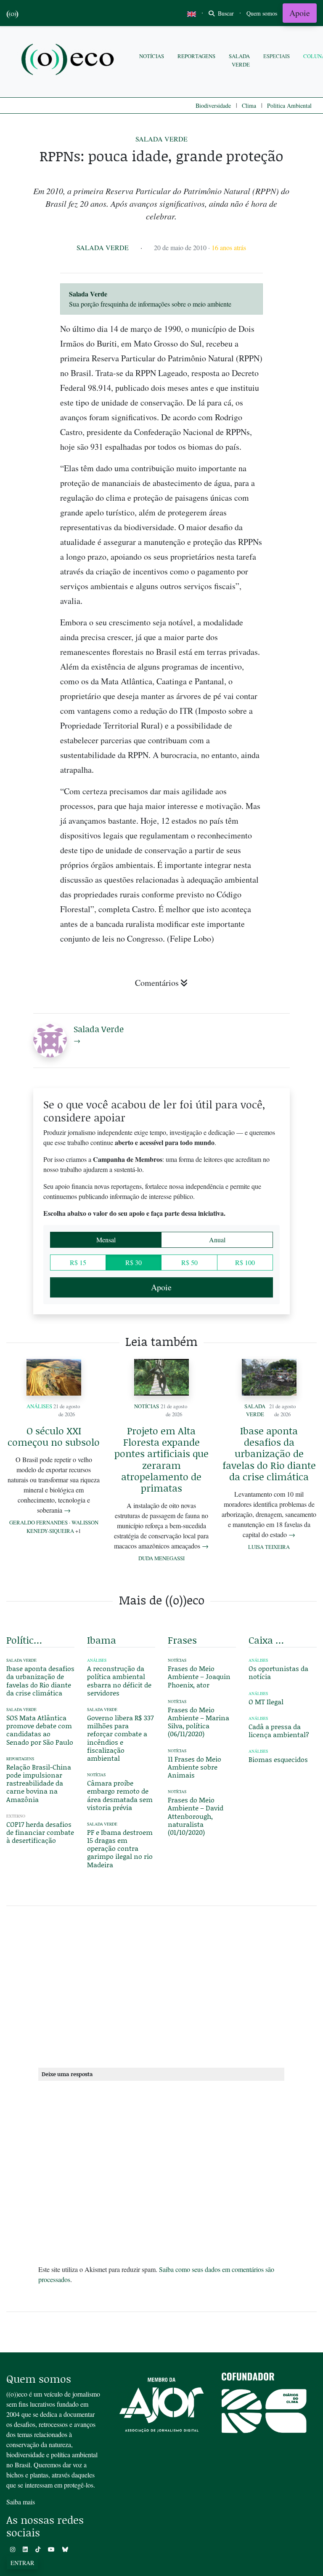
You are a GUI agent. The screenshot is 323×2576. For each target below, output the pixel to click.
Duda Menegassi (161, 1558)
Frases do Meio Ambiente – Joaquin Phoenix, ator (199, 1676)
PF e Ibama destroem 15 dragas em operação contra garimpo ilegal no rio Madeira (120, 1848)
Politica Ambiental (289, 105)
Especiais (277, 56)
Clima (249, 105)
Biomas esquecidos (278, 1759)
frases (182, 1640)
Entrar (22, 2563)
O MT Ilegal (266, 1702)
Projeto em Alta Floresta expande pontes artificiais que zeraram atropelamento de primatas (161, 1459)
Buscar (225, 13)
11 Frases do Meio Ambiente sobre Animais (195, 1767)
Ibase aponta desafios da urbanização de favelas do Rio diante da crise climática (269, 1454)
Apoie (300, 13)
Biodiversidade (213, 105)
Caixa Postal (267, 1640)
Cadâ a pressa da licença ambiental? (279, 1730)
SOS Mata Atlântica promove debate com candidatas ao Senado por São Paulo (40, 1730)
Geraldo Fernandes (38, 1522)
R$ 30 (134, 1262)
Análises (39, 1406)
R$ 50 (189, 1262)
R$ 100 (245, 1262)
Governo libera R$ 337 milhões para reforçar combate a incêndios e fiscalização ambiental (120, 1738)
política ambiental (25, 1640)
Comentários (157, 983)
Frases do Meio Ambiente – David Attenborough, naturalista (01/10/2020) (196, 1816)
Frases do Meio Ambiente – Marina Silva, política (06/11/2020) (199, 1722)
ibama (102, 1640)
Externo (16, 1816)
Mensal (106, 1240)
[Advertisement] (161, 1985)
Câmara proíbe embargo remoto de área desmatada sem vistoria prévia (120, 1795)
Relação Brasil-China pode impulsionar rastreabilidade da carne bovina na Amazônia (39, 1783)
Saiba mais (21, 2502)
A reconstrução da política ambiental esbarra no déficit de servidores (119, 1680)
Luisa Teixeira (269, 1547)
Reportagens (196, 56)
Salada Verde (239, 60)
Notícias (152, 56)
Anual (217, 1240)
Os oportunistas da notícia (278, 1672)
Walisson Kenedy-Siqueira (62, 1526)
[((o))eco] (69, 60)
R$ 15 (78, 1262)
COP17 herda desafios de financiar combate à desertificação (40, 1832)
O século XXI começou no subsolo (54, 1436)
